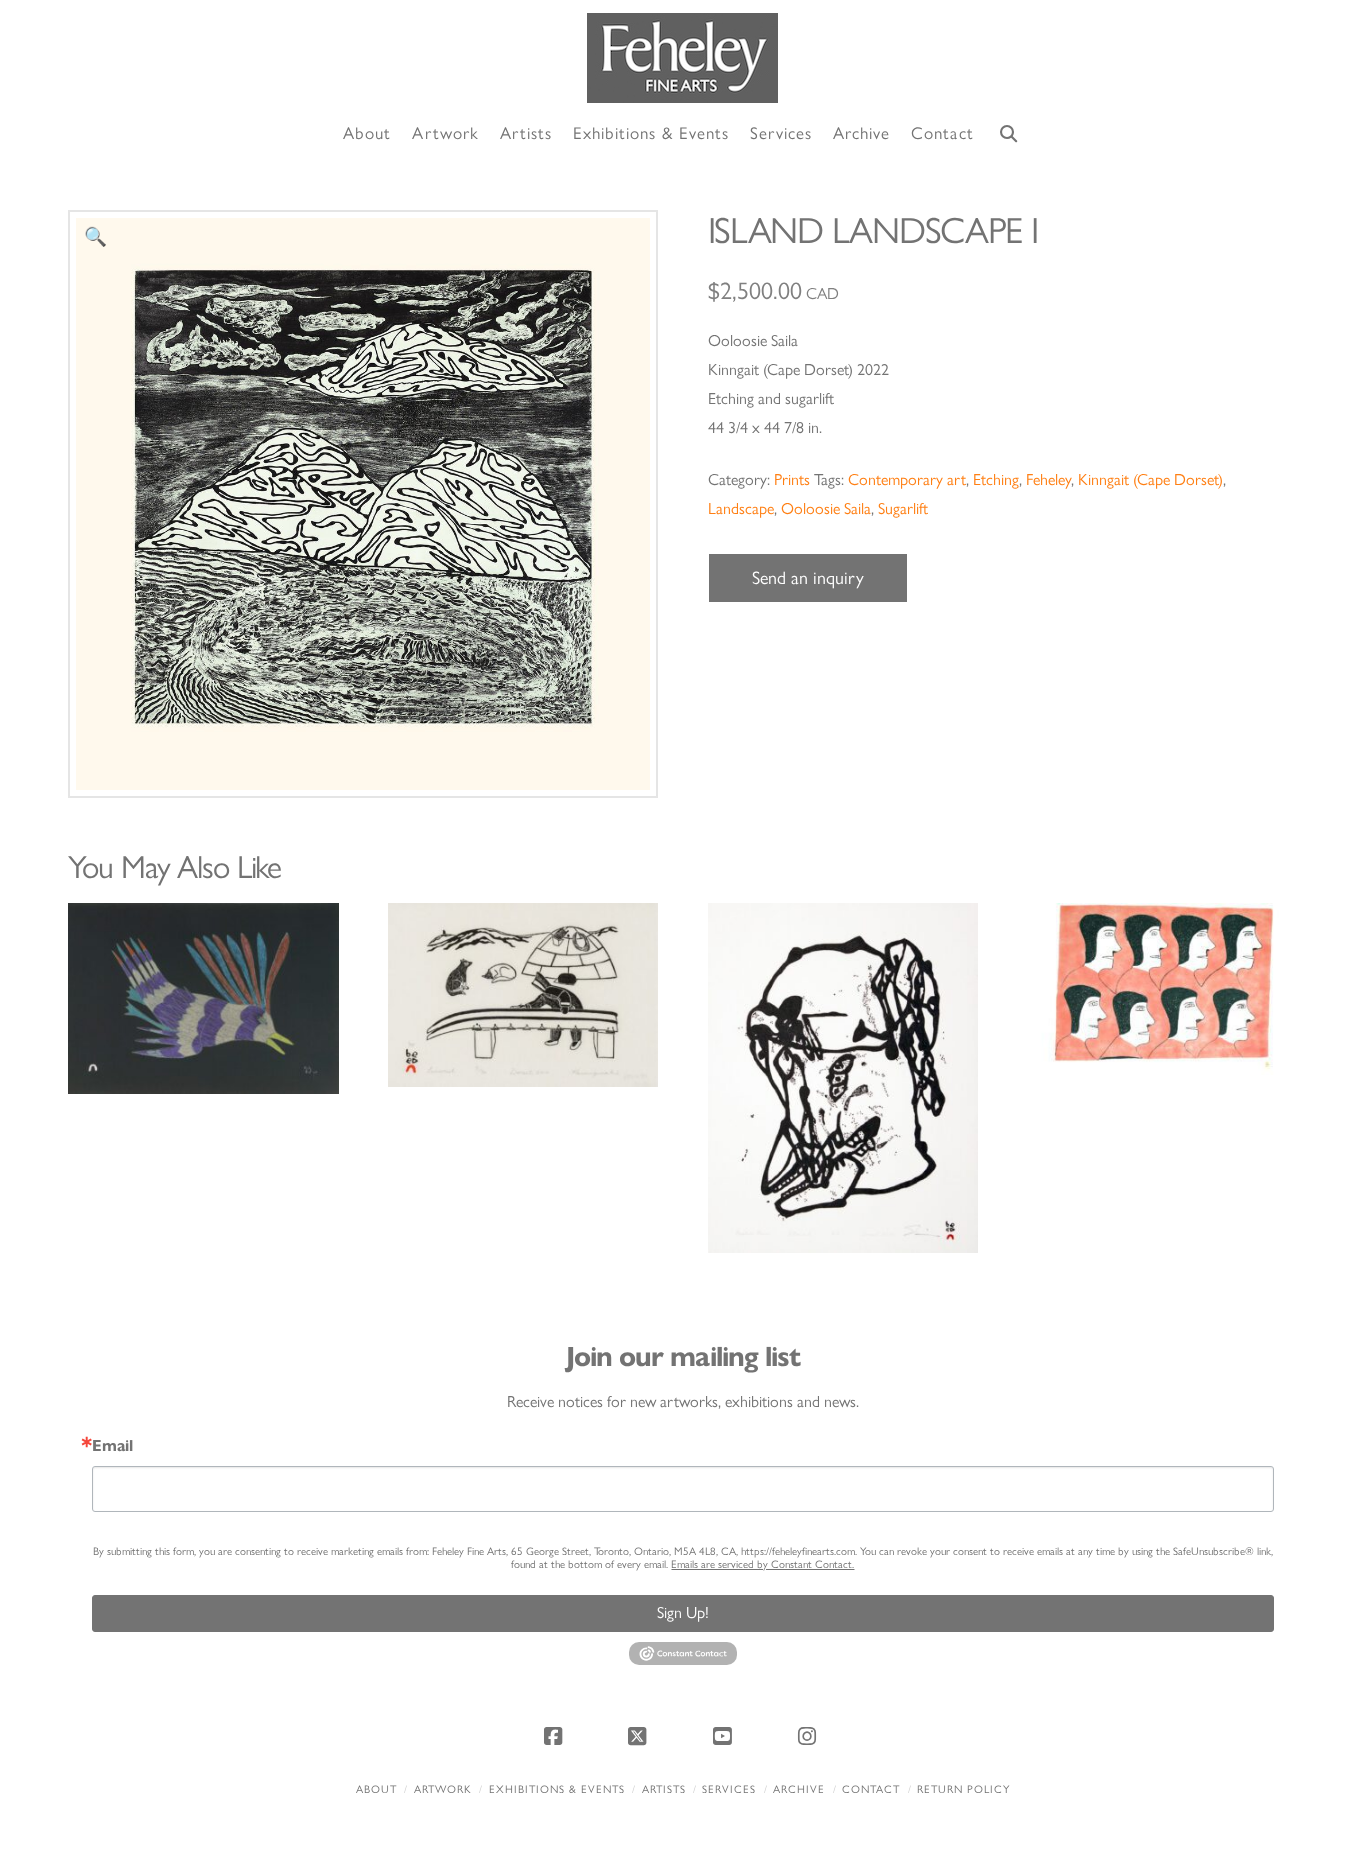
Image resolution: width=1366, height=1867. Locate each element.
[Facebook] (556, 1736)
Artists (664, 1789)
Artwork (443, 1789)
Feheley (1048, 479)
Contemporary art (907, 479)
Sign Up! (683, 1612)
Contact (871, 1789)
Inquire (203, 997)
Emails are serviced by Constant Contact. (762, 1564)
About (376, 1789)
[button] (95, 237)
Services (729, 1789)
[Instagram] (810, 1736)
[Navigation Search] (1009, 134)
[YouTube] (725, 1736)
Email (112, 1446)
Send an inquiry (808, 578)
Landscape (741, 508)
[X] (641, 1736)
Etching (996, 479)
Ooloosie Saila (826, 508)
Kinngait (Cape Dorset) (1150, 479)
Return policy (963, 1789)
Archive (799, 1789)
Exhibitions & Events (557, 1789)
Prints (792, 479)
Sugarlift (903, 508)
